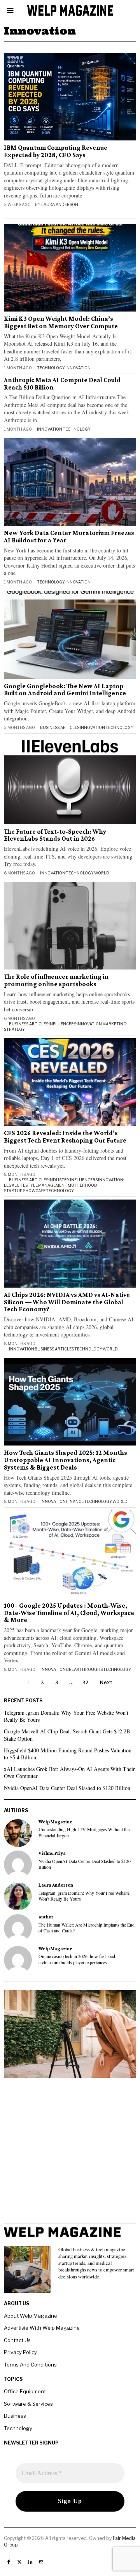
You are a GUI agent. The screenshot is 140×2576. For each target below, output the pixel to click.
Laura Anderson (60, 204)
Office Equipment (25, 2391)
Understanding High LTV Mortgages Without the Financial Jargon (84, 1832)
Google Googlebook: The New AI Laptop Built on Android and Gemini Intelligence (65, 690)
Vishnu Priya (52, 1853)
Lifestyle (27, 1185)
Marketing (114, 1024)
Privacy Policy (20, 2352)
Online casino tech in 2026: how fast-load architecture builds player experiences (77, 1959)
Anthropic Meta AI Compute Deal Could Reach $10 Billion (62, 384)
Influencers (62, 1024)
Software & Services (28, 2404)
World (102, 873)
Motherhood (82, 1185)
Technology (51, 368)
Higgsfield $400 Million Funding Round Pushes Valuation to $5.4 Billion (68, 1754)
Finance (75, 1501)
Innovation (78, 368)
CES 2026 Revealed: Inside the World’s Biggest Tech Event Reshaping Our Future (65, 1137)
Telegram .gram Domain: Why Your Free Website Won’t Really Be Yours (66, 1716)
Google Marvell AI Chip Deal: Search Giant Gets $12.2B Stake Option (67, 1735)
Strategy (14, 1029)
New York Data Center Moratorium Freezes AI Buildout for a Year (69, 537)
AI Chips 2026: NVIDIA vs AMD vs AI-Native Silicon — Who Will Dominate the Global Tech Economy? (67, 1302)
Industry (59, 1180)
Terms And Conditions (30, 2365)
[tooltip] (18, 1833)
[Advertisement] (70, 2153)
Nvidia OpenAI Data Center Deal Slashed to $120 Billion (67, 1788)
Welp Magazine (55, 1822)
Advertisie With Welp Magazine (42, 2328)
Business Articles (60, 727)
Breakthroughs (84, 1669)
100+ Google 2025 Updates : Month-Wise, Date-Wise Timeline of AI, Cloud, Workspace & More (69, 1613)
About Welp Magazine (31, 2316)
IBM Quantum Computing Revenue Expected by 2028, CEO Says (56, 151)
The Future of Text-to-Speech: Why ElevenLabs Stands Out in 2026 (55, 835)
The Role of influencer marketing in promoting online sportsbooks (56, 981)
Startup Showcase (25, 1191)
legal (10, 1185)
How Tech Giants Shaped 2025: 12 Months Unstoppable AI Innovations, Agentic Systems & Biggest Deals (66, 1460)
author (46, 1917)
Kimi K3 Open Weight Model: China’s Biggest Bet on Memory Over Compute (61, 323)
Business (15, 2416)
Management (53, 1185)
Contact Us (17, 2340)
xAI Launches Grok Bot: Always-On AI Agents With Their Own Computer (69, 1772)
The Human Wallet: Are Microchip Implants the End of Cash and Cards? (87, 1928)
